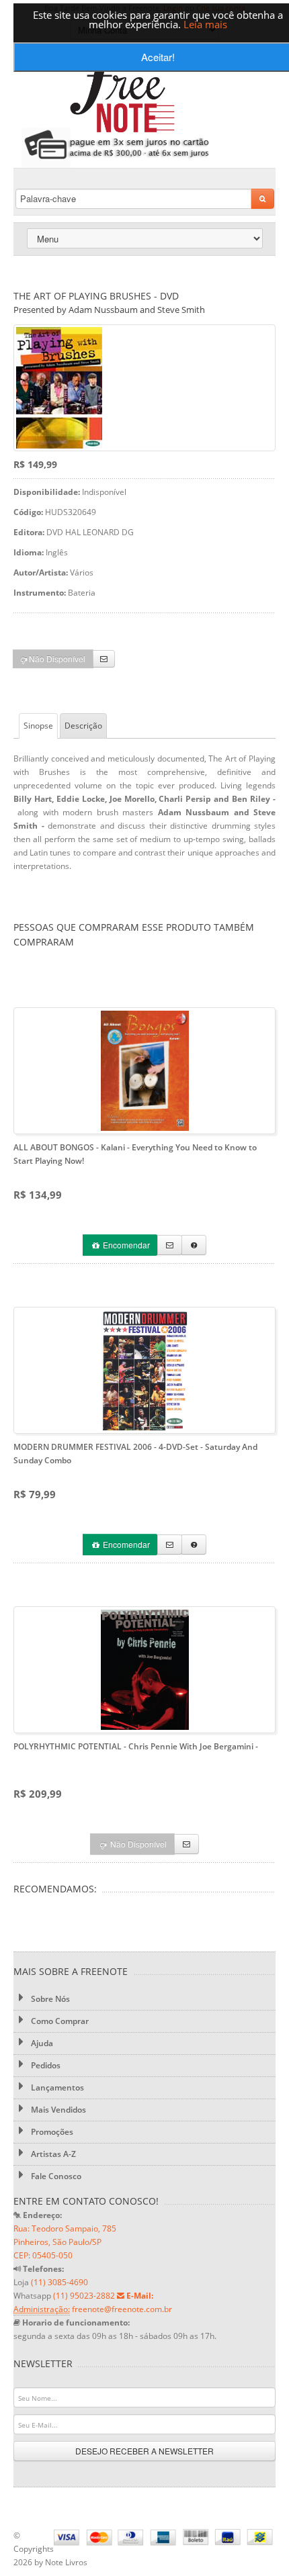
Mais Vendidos (57, 2110)
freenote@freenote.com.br (122, 2309)
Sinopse (38, 726)
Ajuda (41, 2043)
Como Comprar (59, 2021)
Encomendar (125, 1245)
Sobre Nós (49, 1999)
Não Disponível (56, 658)
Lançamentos (56, 2087)
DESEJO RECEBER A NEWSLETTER (144, 2451)
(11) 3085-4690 (59, 2282)
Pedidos (45, 2065)
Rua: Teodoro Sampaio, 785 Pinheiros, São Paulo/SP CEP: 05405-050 (65, 2242)
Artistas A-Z (52, 2154)
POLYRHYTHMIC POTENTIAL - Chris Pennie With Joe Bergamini (136, 1746)
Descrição (83, 726)
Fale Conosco (55, 2176)
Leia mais (205, 24)
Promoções (51, 2132)
